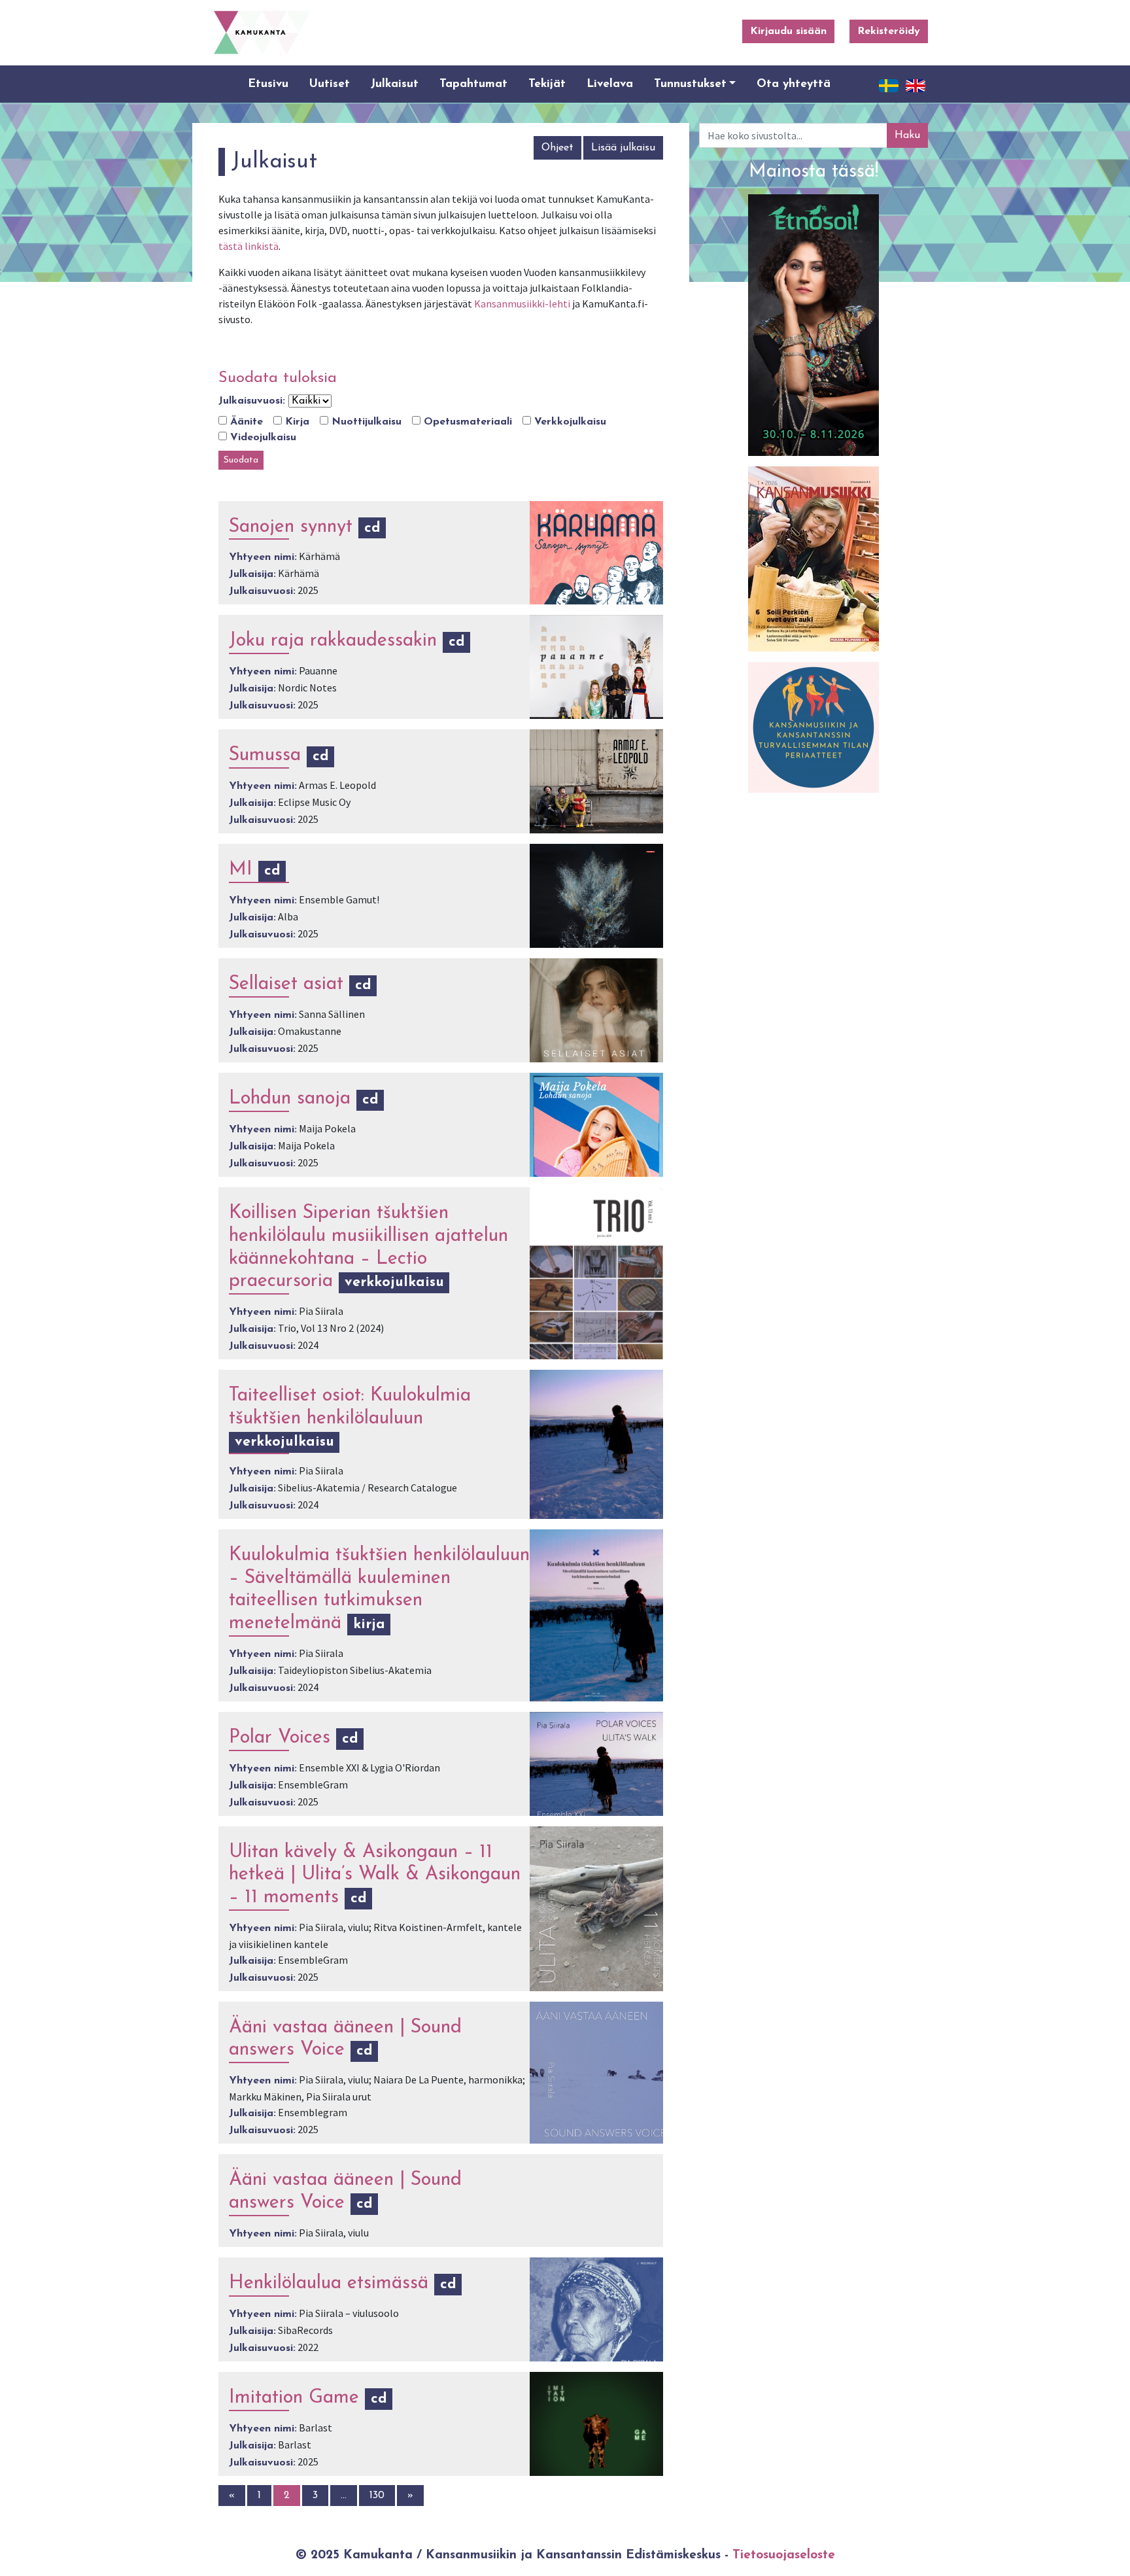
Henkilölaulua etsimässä (329, 2283)
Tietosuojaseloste (784, 2555)
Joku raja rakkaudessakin (333, 641)
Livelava (610, 84)
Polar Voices (280, 1738)
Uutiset (330, 84)
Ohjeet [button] (557, 148)
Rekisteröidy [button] (889, 31)
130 (377, 2496)
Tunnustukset (690, 84)
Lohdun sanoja (290, 1099)
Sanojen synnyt (291, 527)
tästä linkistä (248, 246)
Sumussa (265, 755)
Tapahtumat (473, 84)
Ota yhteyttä (794, 84)
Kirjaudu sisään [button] (788, 31)
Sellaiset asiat (286, 984)
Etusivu (268, 84)
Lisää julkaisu (623, 148)
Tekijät (547, 84)
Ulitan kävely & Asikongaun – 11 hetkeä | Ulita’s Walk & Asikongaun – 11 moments (375, 1875)
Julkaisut (395, 84)
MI (241, 870)
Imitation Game (294, 2398)
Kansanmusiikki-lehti (522, 304)
